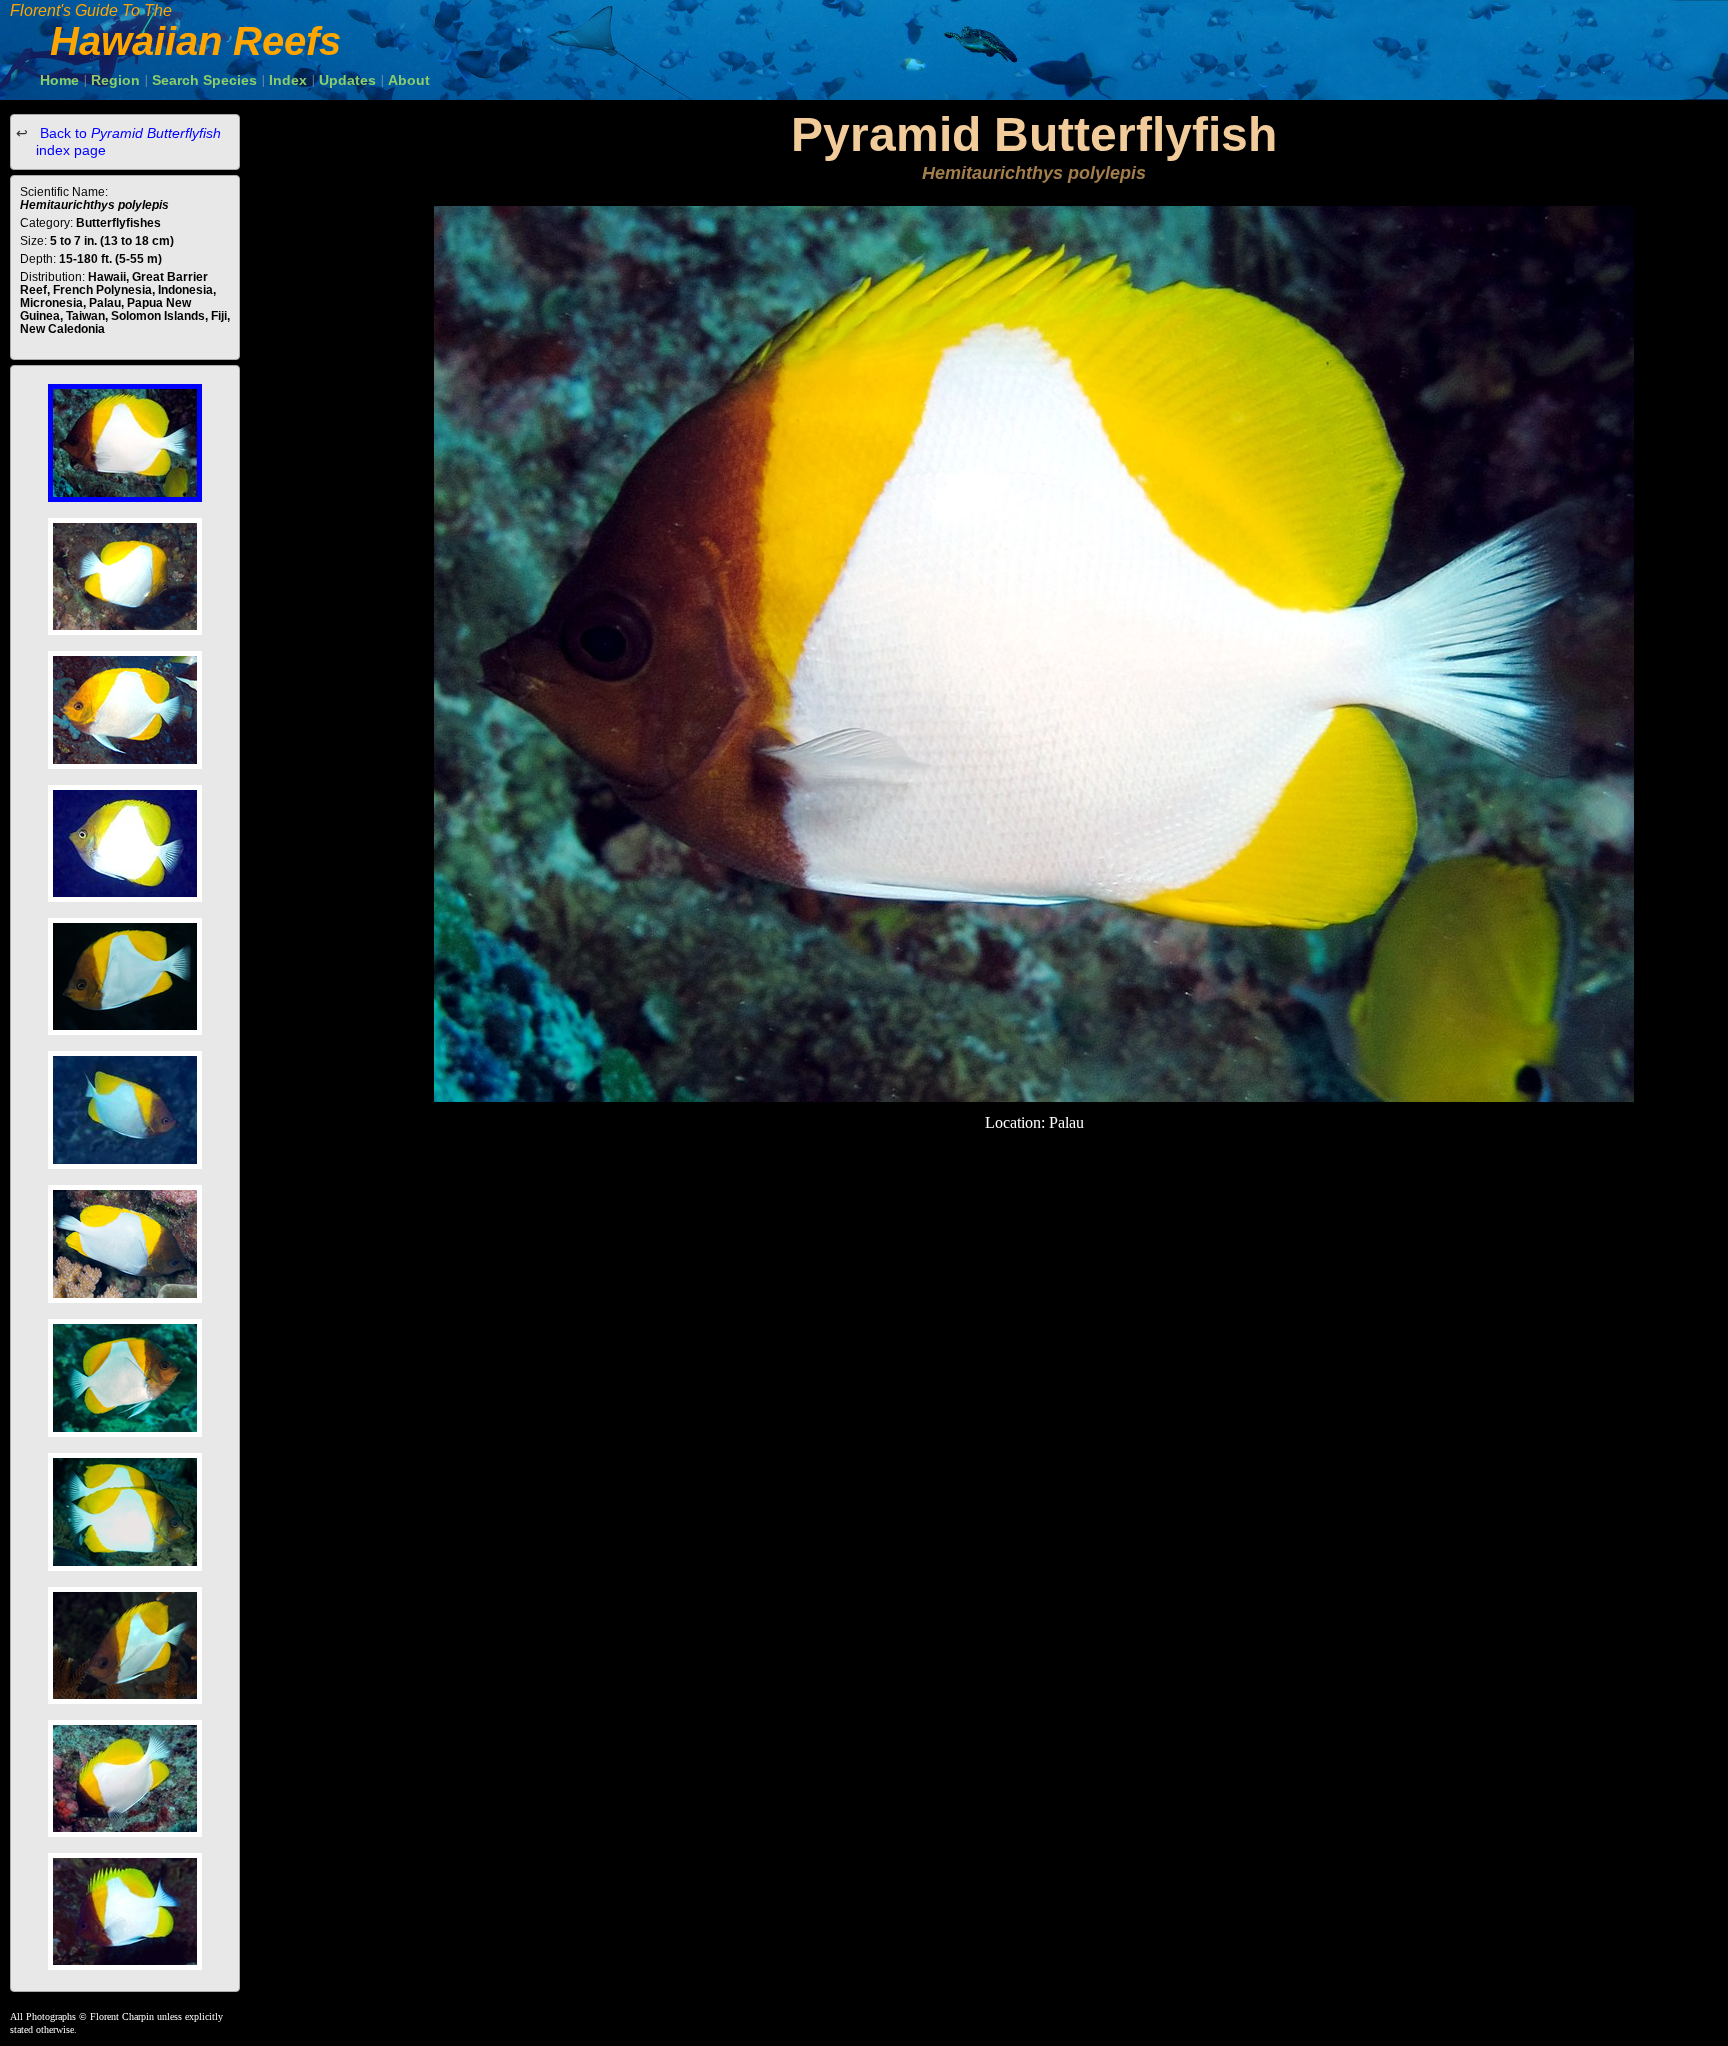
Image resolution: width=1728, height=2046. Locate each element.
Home (59, 80)
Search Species (204, 80)
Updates (347, 80)
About (409, 80)
